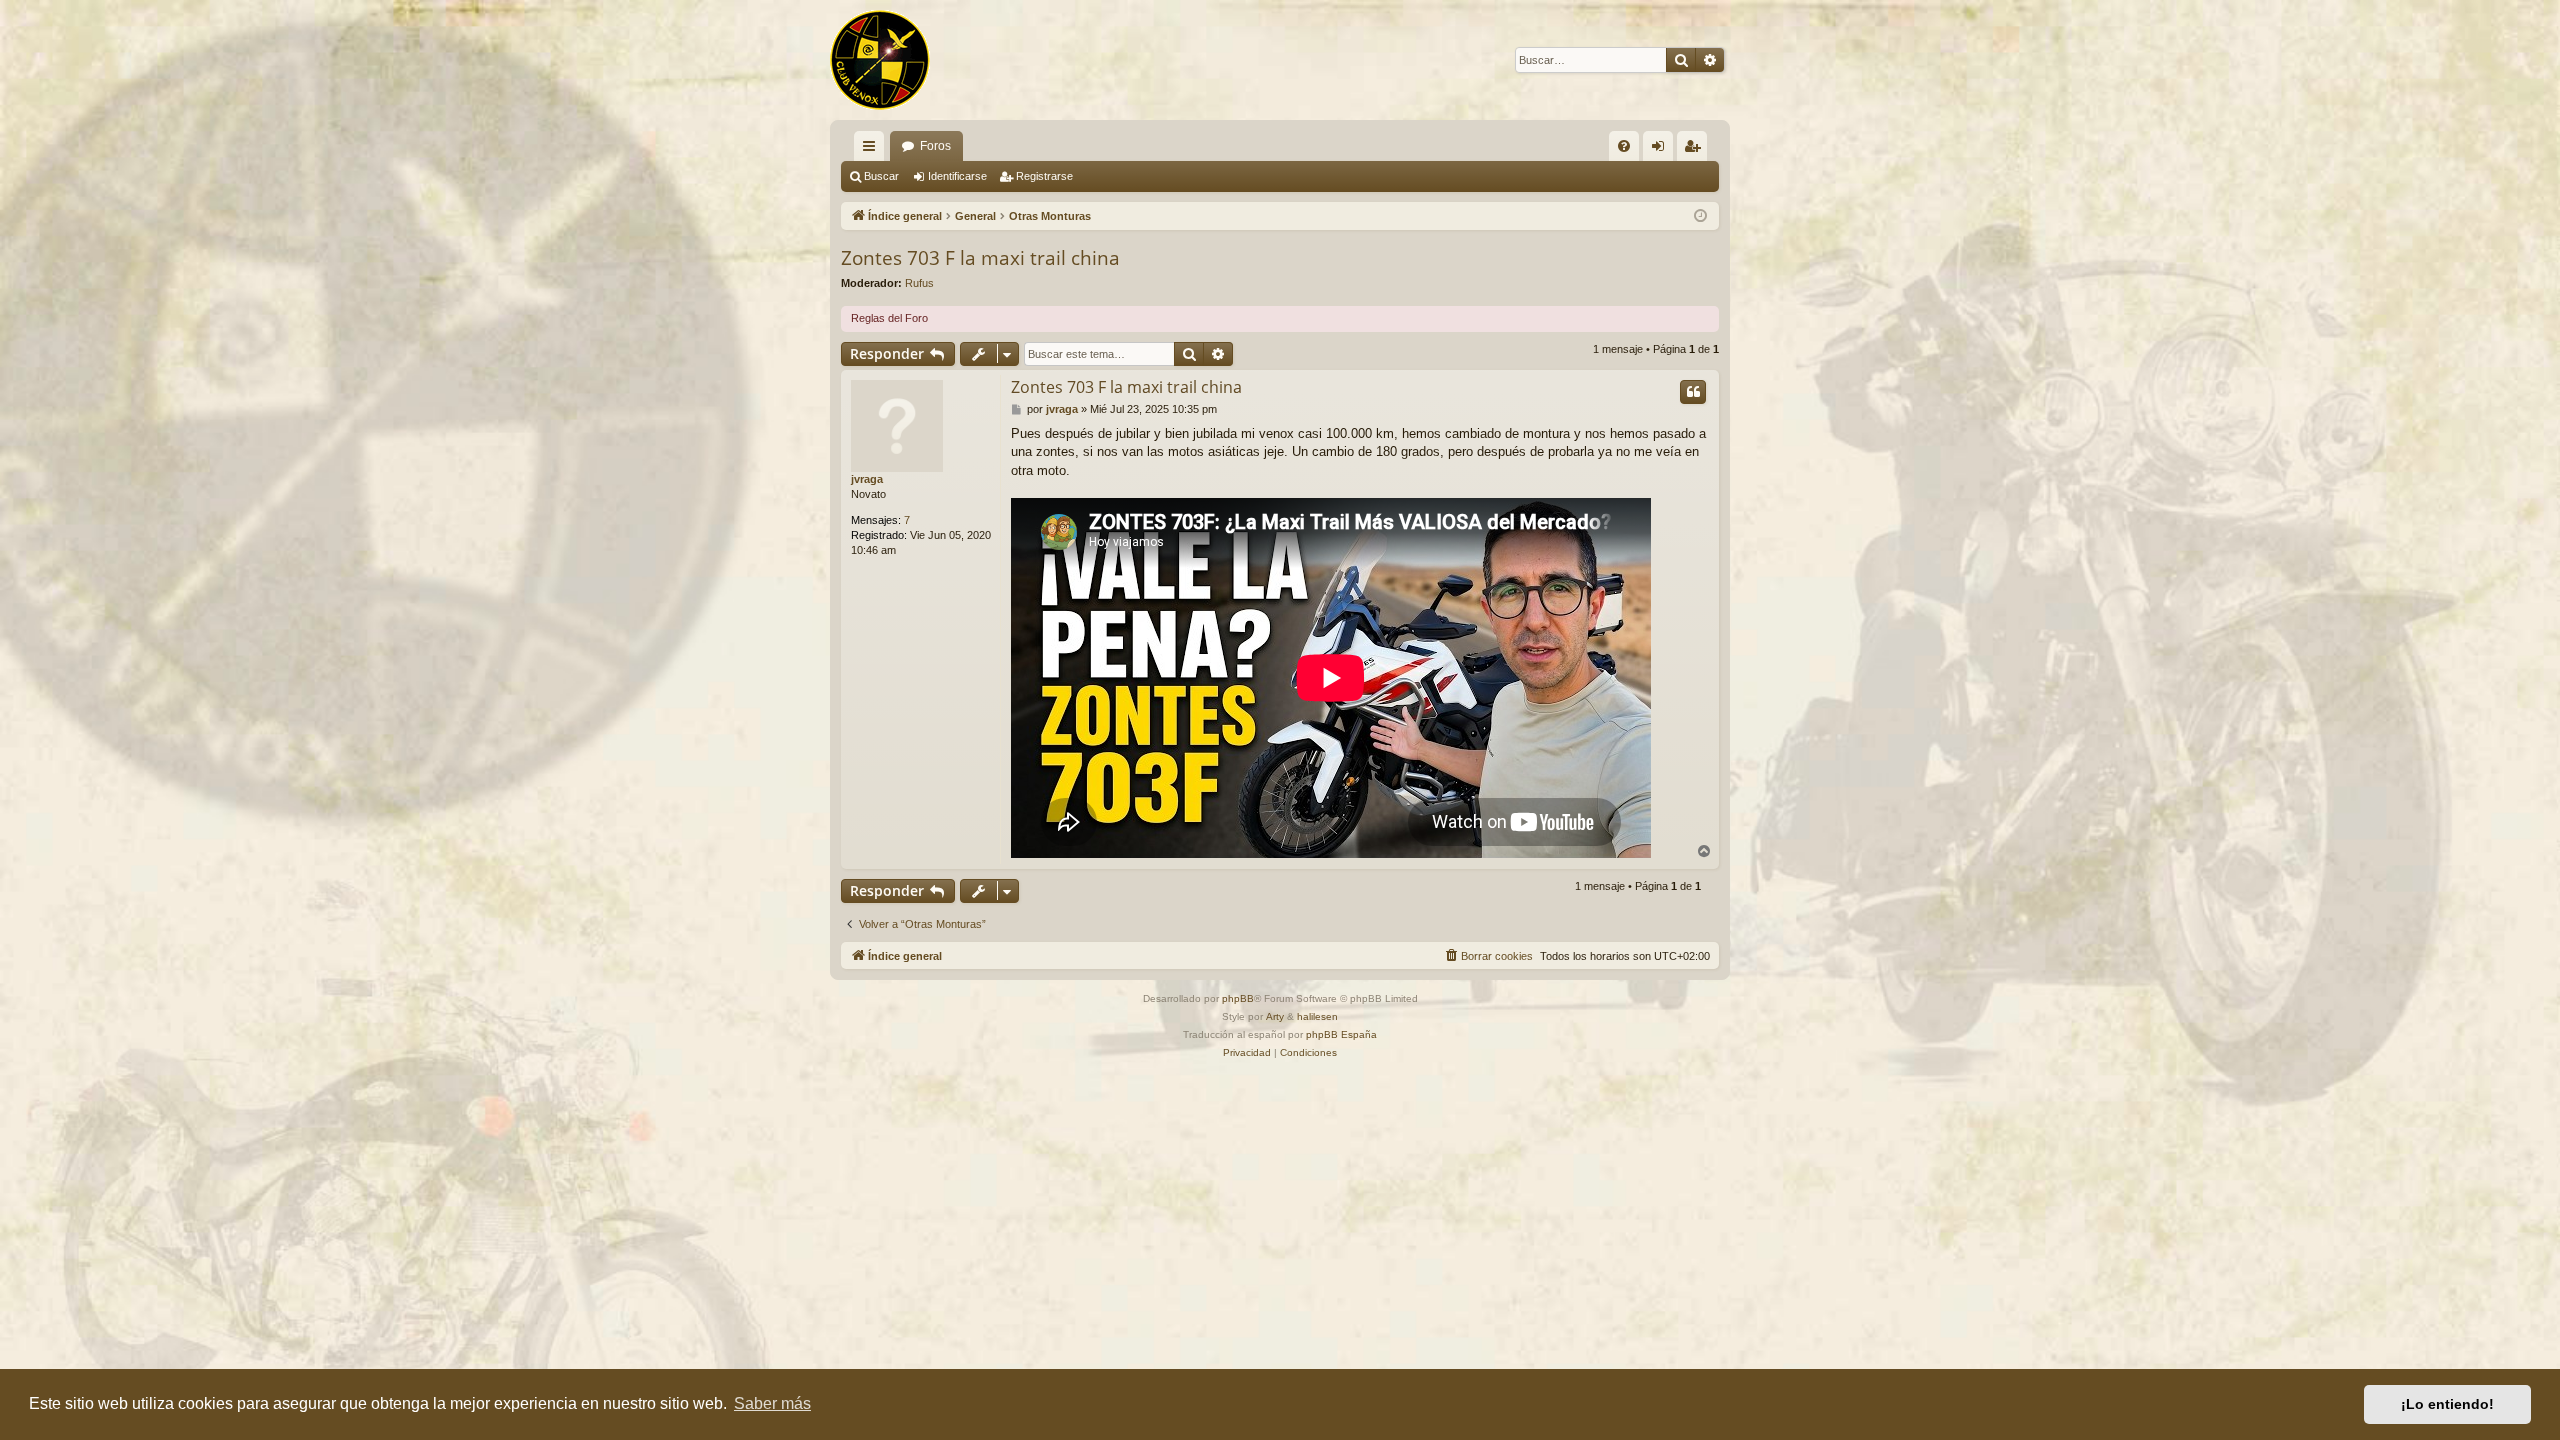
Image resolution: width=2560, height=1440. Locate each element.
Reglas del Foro (889, 318)
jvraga (867, 479)
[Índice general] (880, 60)
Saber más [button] (772, 1403)
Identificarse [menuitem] (1662, 150)
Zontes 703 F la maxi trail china (980, 258)
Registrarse (1044, 176)
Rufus (919, 283)
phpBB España (1341, 1034)
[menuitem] (1624, 146)
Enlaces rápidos (873, 150)
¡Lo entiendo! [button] (2447, 1404)
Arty (1275, 1016)
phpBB (1238, 998)
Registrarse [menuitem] (1696, 150)
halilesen (1317, 1016)
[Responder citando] (1693, 392)
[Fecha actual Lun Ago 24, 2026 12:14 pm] (1700, 216)
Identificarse (957, 176)
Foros (935, 146)
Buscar (881, 176)
